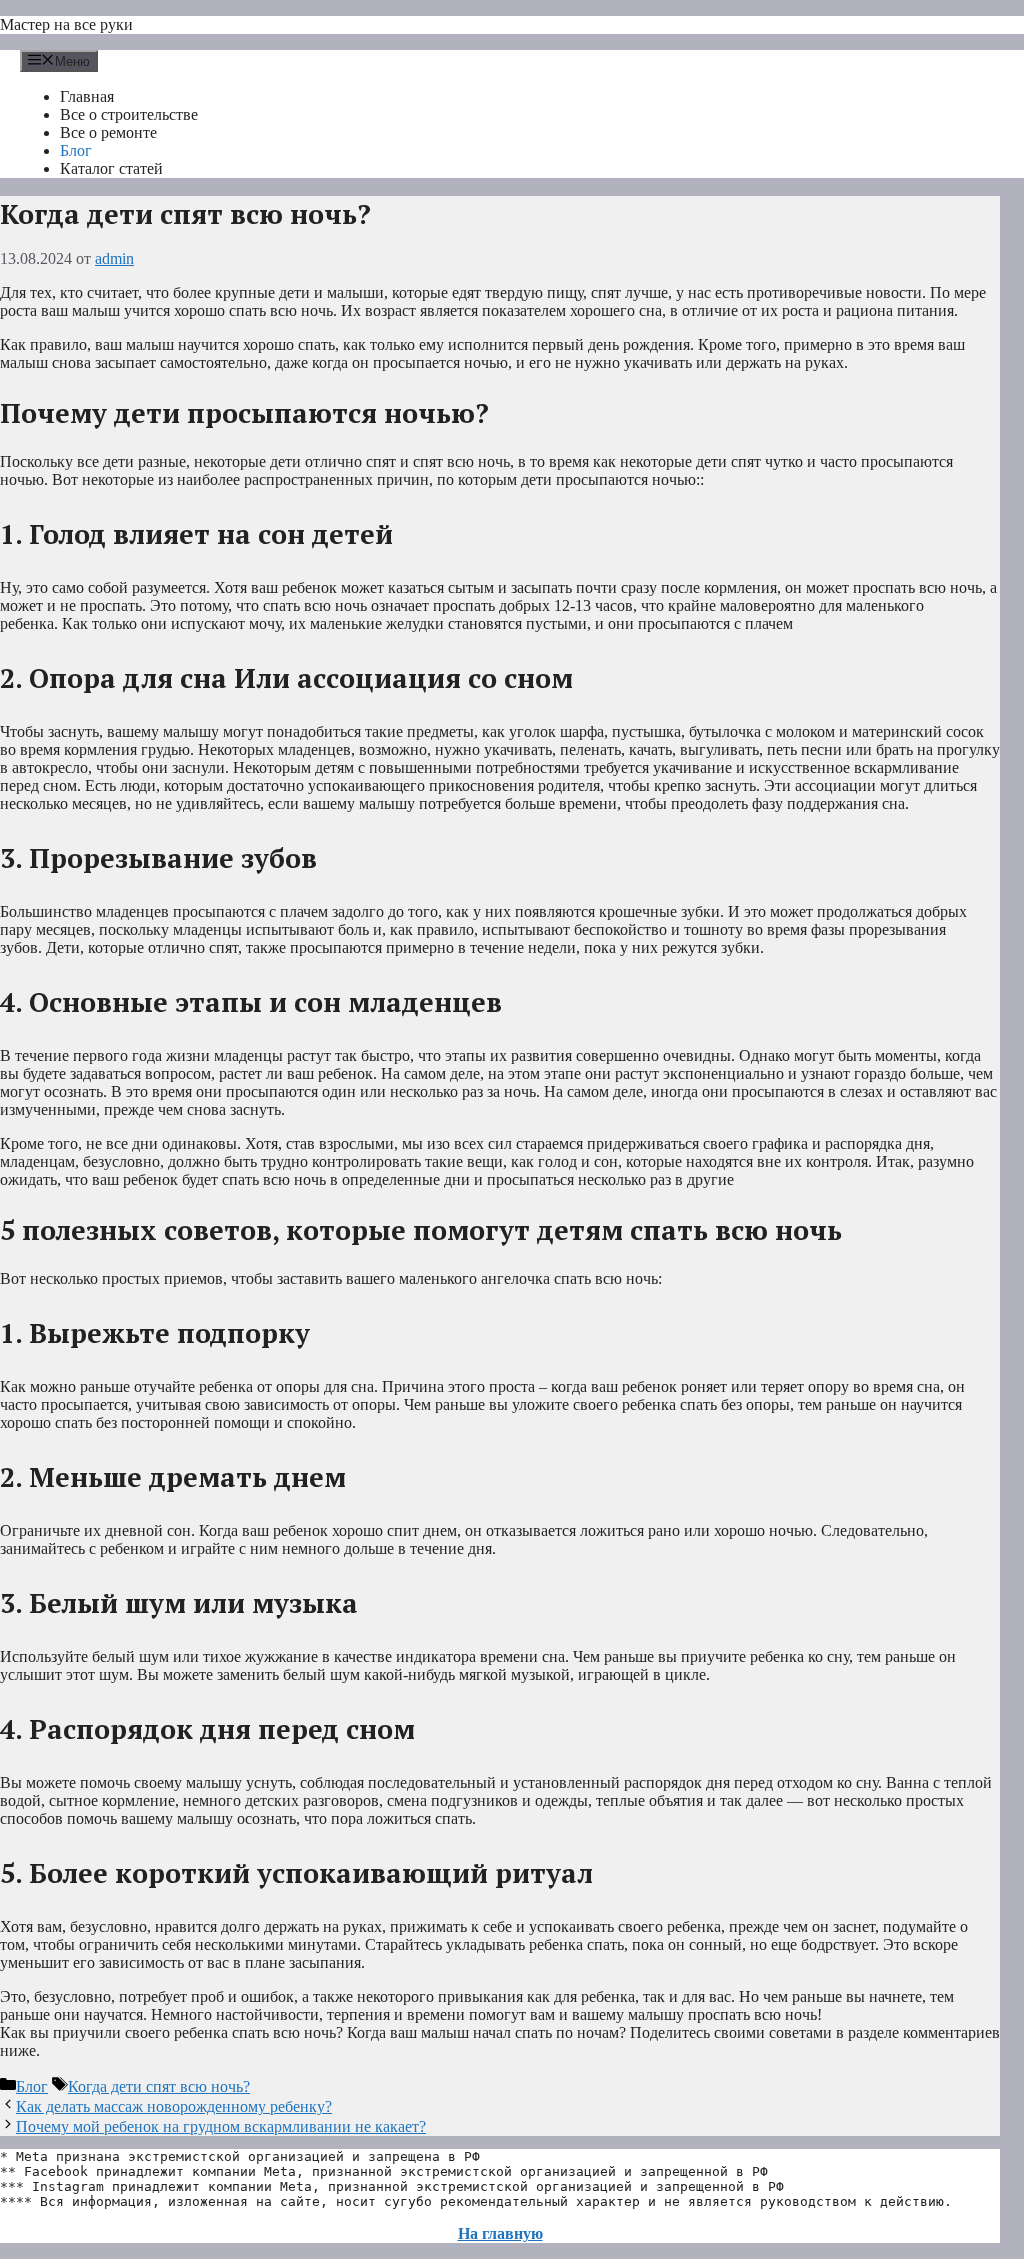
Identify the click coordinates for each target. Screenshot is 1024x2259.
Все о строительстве (129, 114)
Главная (87, 96)
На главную (500, 2233)
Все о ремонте (108, 132)
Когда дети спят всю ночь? (159, 2086)
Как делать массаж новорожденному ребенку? (174, 2106)
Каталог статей (111, 168)
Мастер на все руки (66, 24)
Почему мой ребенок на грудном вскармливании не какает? (221, 2126)
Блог (76, 150)
